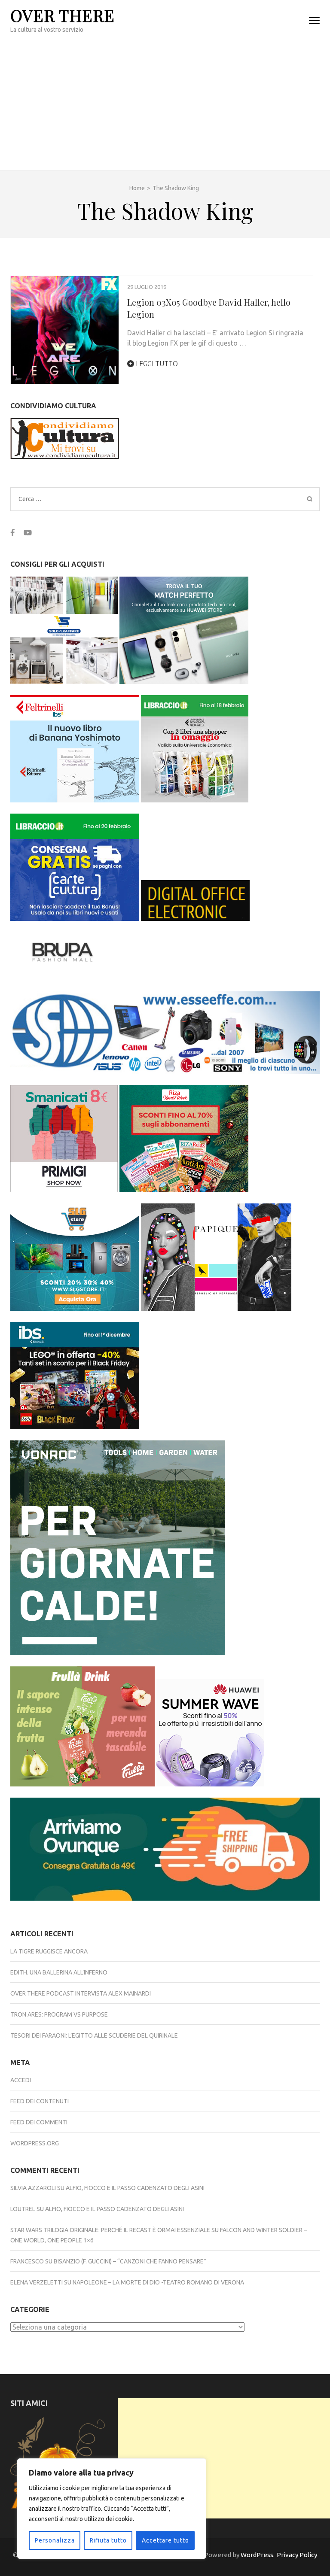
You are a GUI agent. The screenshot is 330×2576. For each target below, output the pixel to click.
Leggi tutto (156, 364)
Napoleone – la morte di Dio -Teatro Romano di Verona (158, 2282)
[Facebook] (13, 533)
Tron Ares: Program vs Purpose (59, 2014)
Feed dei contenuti (40, 2101)
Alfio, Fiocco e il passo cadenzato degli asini (135, 2188)
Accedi (21, 2080)
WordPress (257, 2555)
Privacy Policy (297, 2555)
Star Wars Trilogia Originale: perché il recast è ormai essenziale (110, 2230)
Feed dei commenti (39, 2122)
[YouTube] (28, 533)
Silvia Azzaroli (33, 2188)
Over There (63, 15)
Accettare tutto (165, 2540)
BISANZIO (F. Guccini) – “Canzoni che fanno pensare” (130, 2261)
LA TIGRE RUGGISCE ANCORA (49, 1951)
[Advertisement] (165, 106)
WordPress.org (35, 2143)
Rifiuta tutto (108, 2540)
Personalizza (55, 2540)
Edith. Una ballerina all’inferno (59, 1972)
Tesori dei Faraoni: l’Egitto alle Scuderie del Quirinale (94, 2035)
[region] (112, 2509)
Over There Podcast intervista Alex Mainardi (81, 1993)
